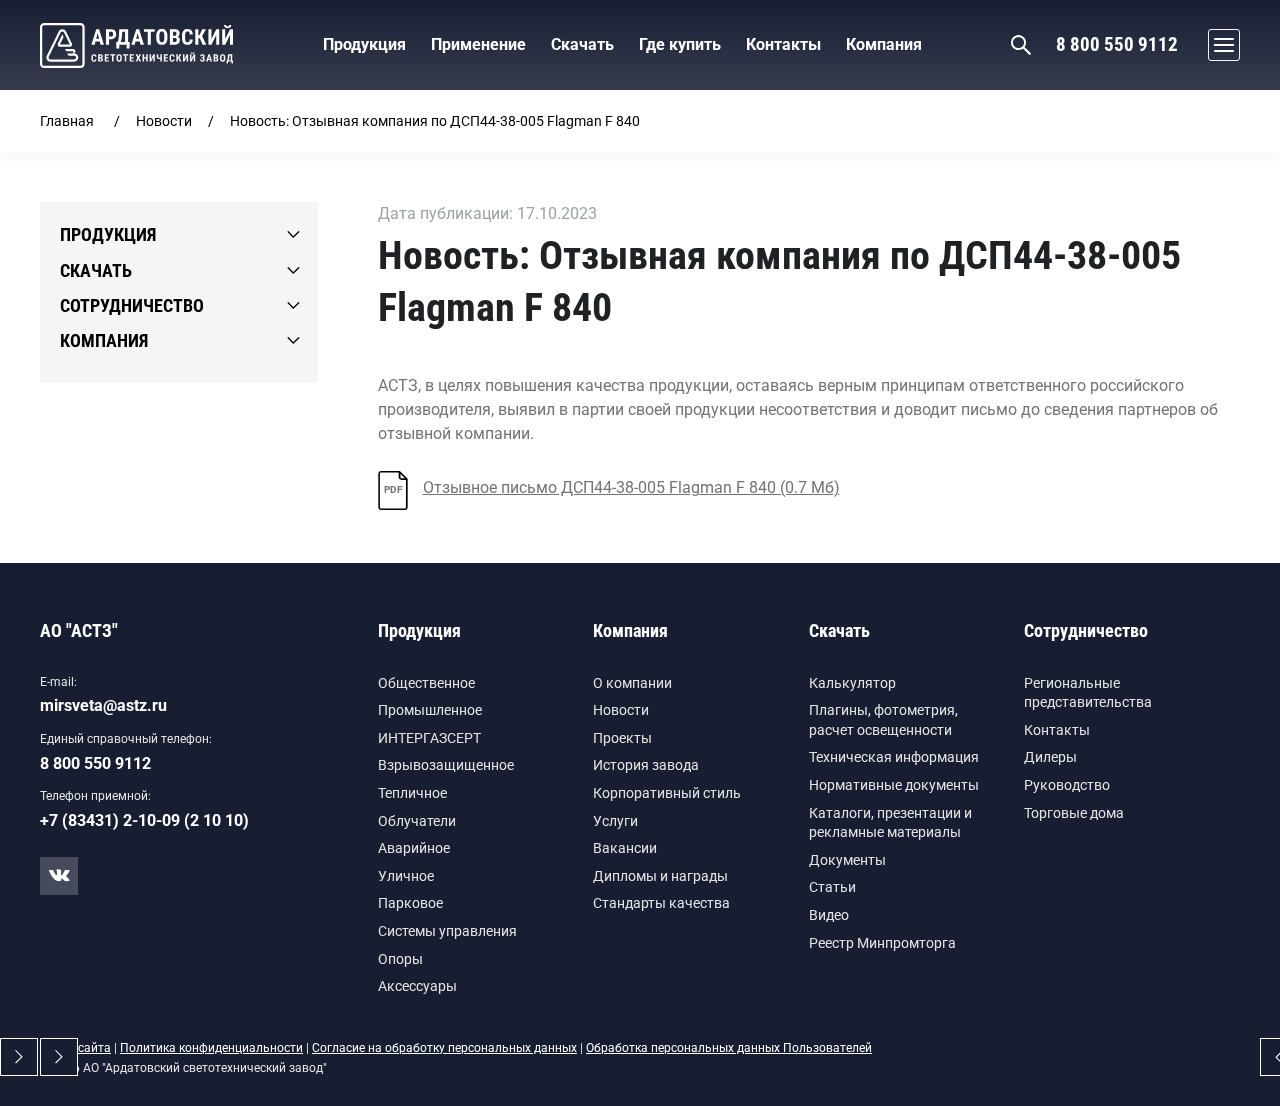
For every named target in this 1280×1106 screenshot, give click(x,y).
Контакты (1057, 730)
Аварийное (414, 848)
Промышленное (430, 710)
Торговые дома (1074, 813)
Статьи (832, 887)
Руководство (1067, 785)
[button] (1219, 45)
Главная (67, 121)
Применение (478, 44)
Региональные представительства (1088, 693)
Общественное (426, 683)
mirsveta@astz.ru (103, 705)
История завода (646, 765)
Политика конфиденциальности (211, 1048)
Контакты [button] (783, 44)
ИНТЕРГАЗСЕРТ (429, 738)
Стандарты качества (661, 903)
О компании (632, 683)
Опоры (400, 959)
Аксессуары (417, 986)
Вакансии (625, 848)
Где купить (680, 44)
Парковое (410, 903)
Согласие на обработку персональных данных (444, 1048)
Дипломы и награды (660, 876)
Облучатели (417, 821)
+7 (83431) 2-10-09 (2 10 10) (144, 820)
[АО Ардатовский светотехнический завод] (136, 45)
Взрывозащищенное (446, 765)
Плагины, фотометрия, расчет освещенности (883, 720)
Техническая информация (894, 757)
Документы (847, 860)
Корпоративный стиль (667, 793)
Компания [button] (884, 44)
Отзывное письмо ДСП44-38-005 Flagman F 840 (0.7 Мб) (612, 487)
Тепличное (412, 793)
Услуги (615, 821)
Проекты (622, 738)
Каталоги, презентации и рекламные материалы (890, 823)
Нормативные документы (894, 785)
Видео (829, 915)
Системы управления (447, 931)
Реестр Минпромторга (882, 943)
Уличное (406, 876)
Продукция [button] (364, 44)
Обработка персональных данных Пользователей (729, 1048)
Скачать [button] (582, 44)
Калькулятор (852, 683)
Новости (164, 121)
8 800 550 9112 (1117, 44)
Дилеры (1050, 757)
